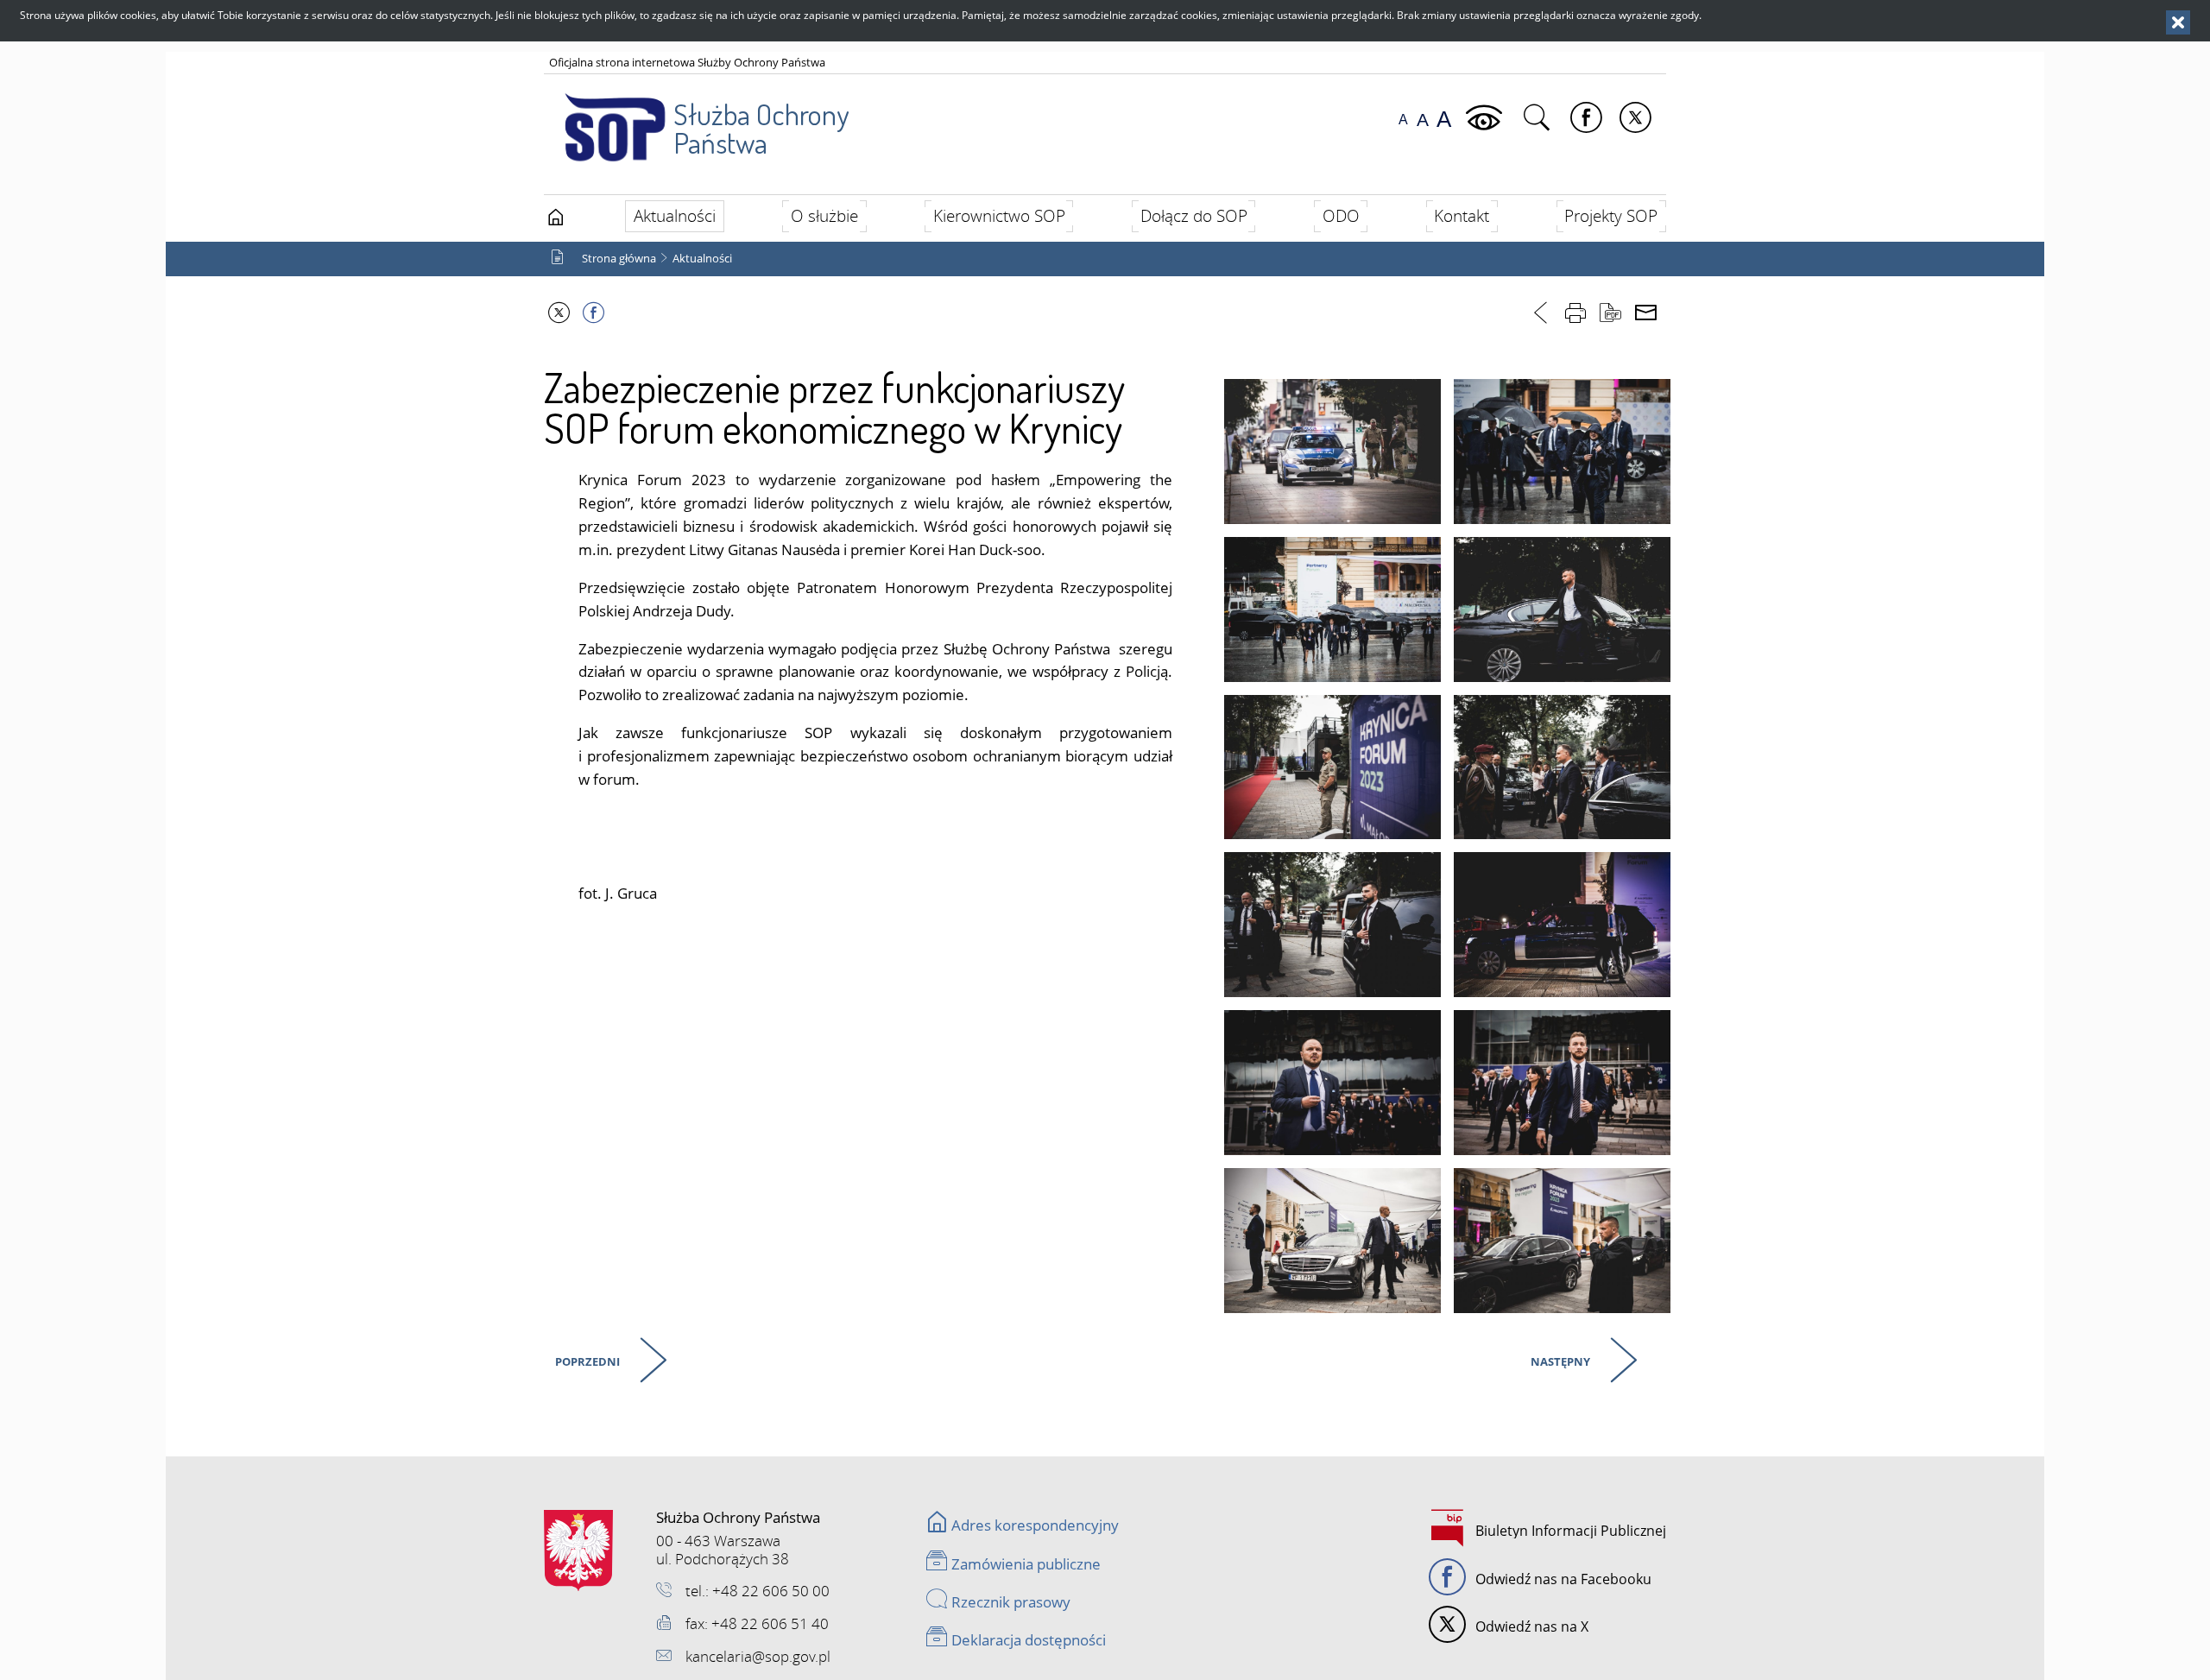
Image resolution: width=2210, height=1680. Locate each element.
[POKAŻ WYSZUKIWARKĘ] (1539, 118)
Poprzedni (585, 1359)
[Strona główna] (556, 218)
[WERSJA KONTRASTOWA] (1486, 118)
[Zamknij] (2178, 22)
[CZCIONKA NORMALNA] (1403, 120)
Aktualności (702, 259)
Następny (1558, 1359)
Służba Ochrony (761, 128)
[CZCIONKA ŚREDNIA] (1423, 120)
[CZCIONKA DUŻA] (1444, 120)
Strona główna (619, 259)
